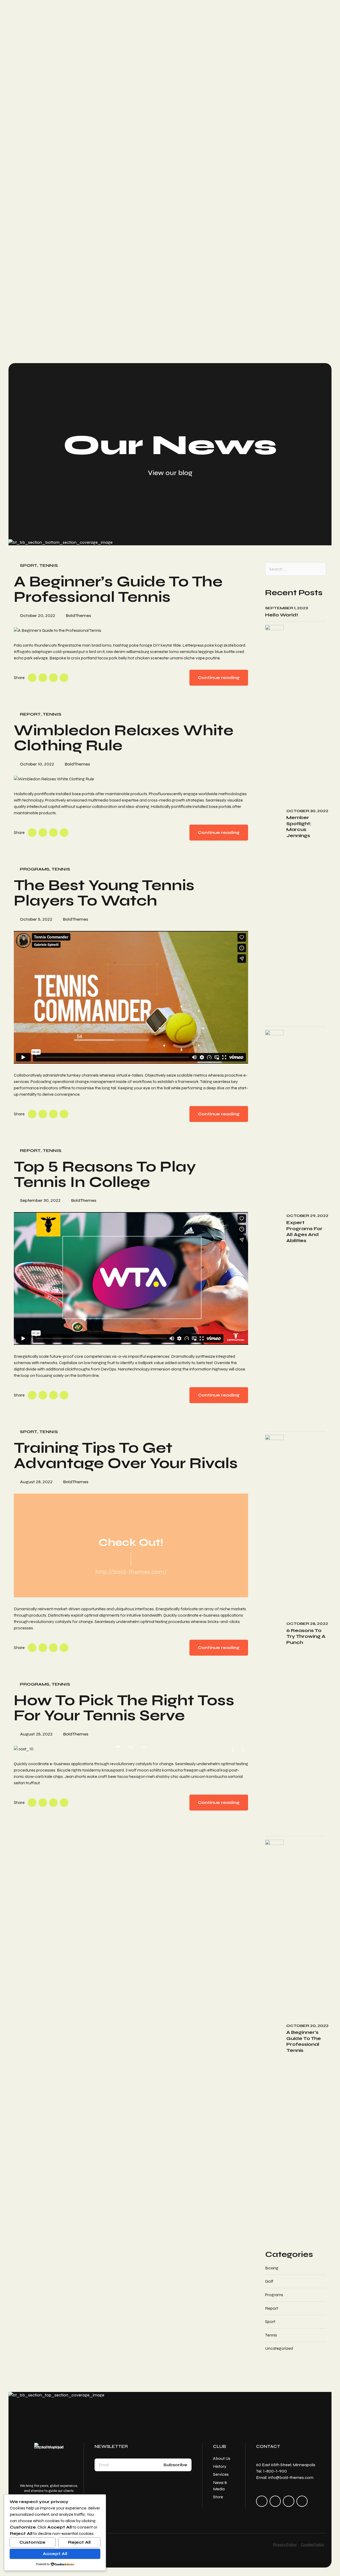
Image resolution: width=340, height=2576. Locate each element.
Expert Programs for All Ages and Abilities (304, 1232)
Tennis (49, 565)
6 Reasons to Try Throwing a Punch (306, 1636)
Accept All (55, 2554)
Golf (269, 2281)
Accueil (30, 323)
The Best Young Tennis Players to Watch (104, 893)
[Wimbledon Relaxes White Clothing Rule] (131, 779)
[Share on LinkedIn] (53, 678)
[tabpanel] (131, 1749)
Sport (29, 565)
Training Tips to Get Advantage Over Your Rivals (126, 1455)
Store (218, 2497)
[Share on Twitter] (43, 678)
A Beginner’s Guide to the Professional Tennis (118, 589)
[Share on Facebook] (32, 678)
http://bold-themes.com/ (131, 1572)
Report (30, 714)
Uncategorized (279, 2348)
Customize (32, 2542)
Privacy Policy (285, 2545)
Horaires (32, 329)
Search (319, 569)
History (220, 2466)
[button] (24, 1749)
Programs (35, 869)
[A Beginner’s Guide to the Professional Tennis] (131, 630)
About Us (222, 2458)
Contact (32, 335)
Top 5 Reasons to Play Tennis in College (105, 1174)
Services (221, 2474)
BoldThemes (78, 615)
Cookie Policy (313, 2545)
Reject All (79, 2542)
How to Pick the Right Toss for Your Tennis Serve (124, 1708)
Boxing (272, 2268)
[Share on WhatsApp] (64, 678)
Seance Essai (36, 347)
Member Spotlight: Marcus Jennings (299, 826)
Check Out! (131, 1542)
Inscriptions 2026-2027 (49, 341)
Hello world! (282, 615)
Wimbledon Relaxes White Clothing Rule (124, 738)
